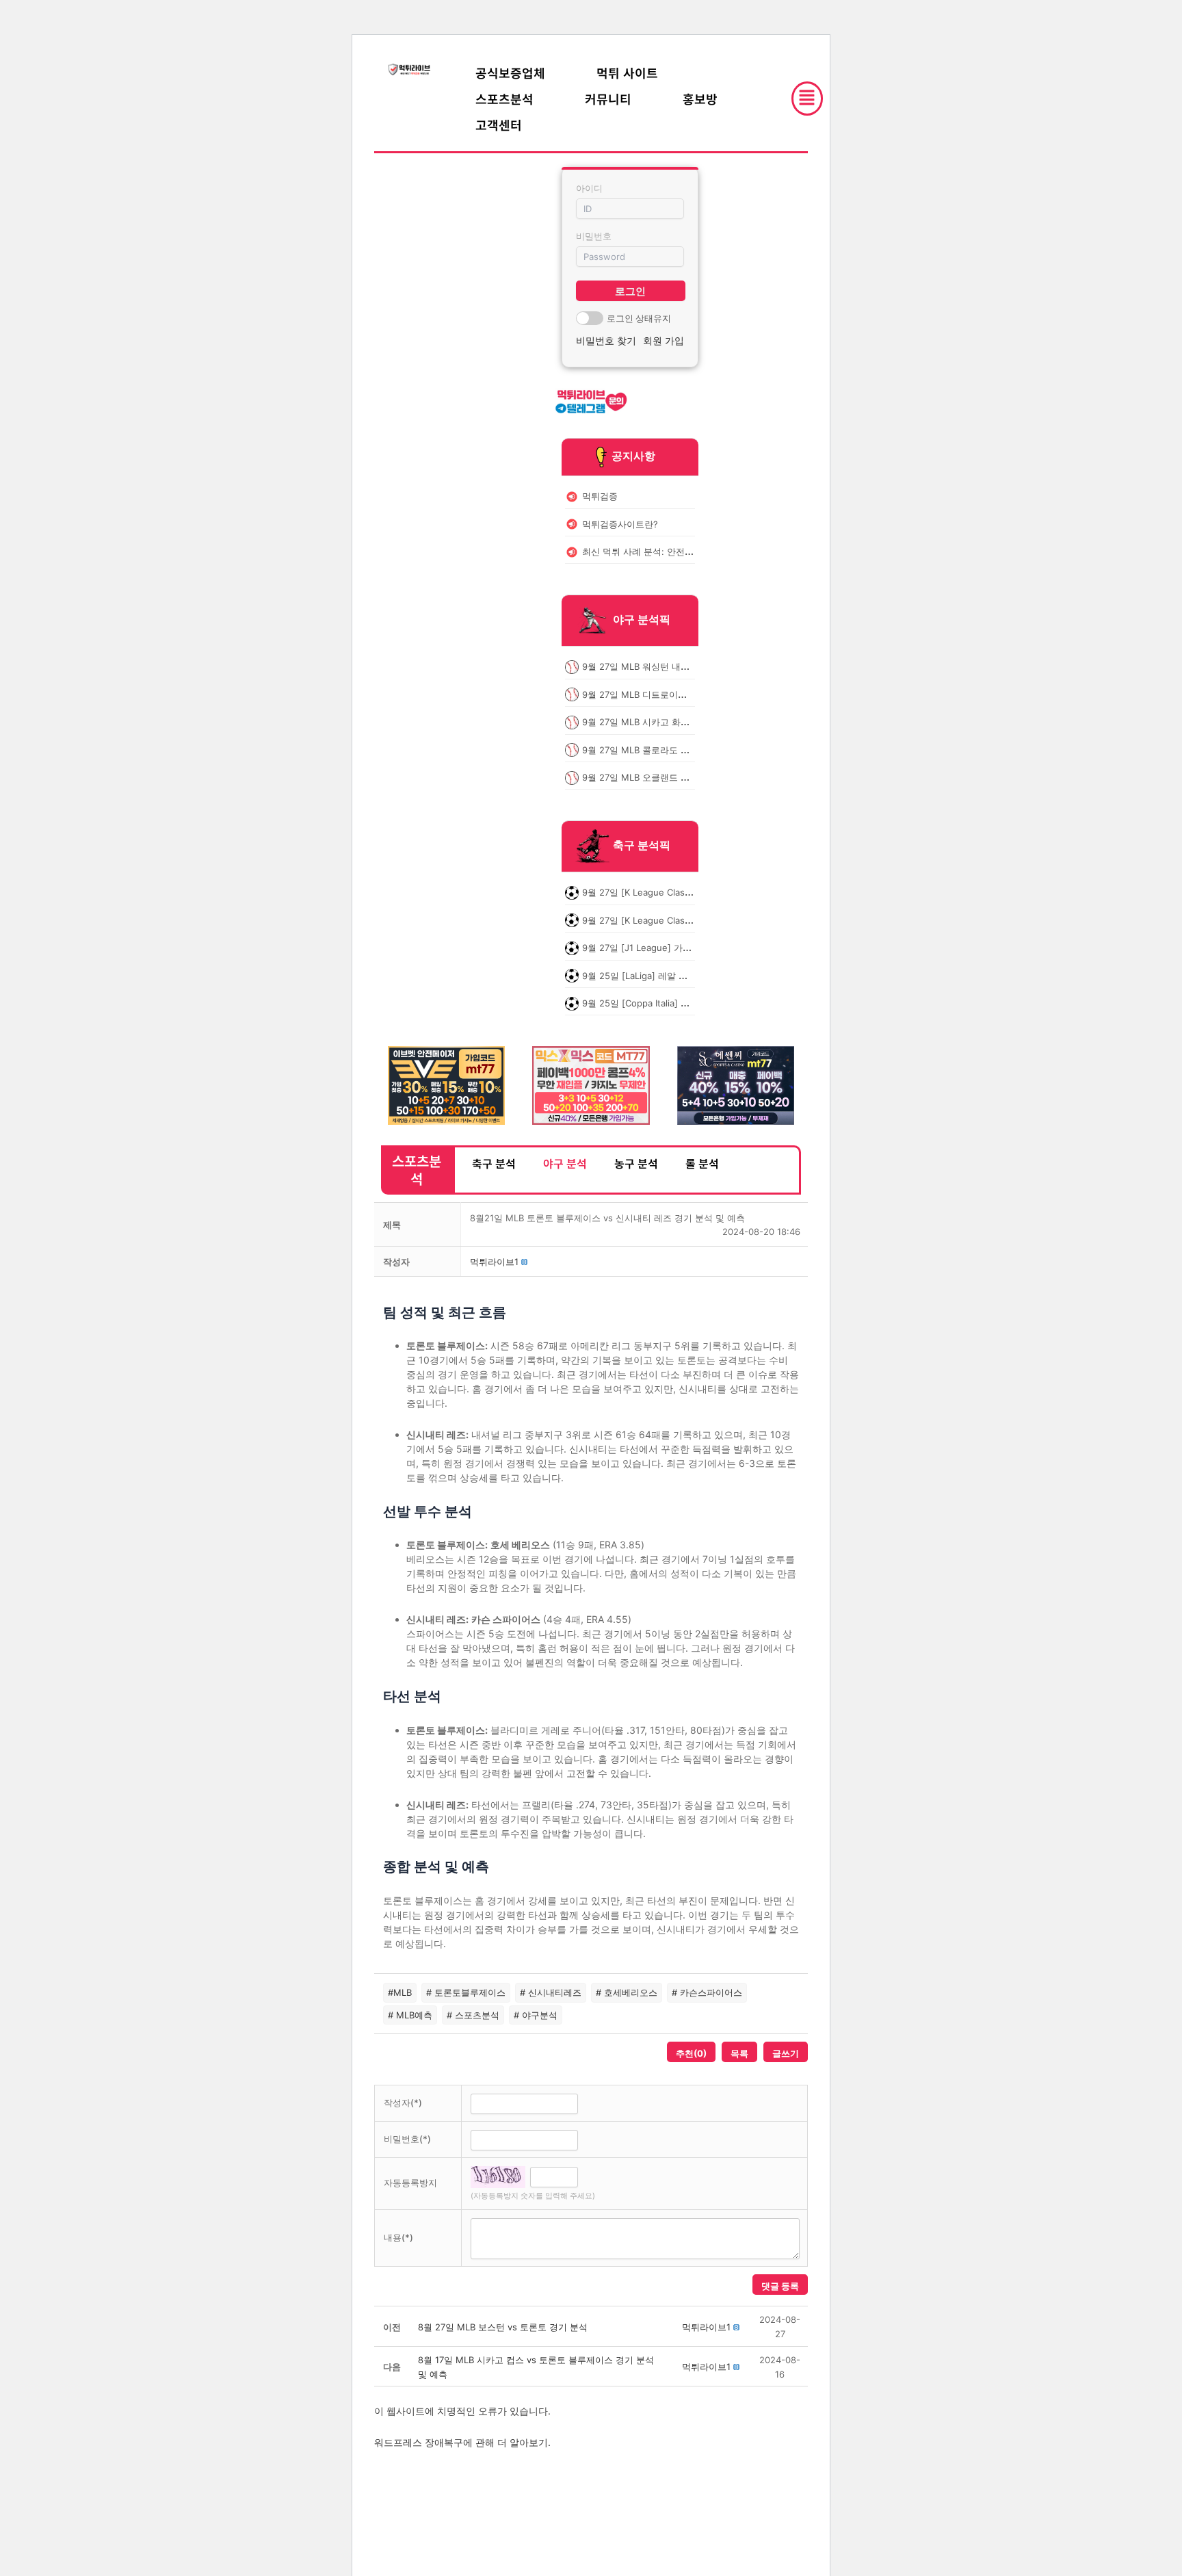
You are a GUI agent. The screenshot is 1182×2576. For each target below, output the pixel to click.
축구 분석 (494, 1163)
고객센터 (499, 125)
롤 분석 (702, 1163)
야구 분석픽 (642, 620)
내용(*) (398, 2237)
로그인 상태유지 (639, 318)
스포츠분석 (504, 99)
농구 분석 (636, 1163)
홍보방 (700, 99)
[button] (494, 1262)
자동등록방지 (410, 2183)
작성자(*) (403, 2103)
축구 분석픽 (642, 846)
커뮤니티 (608, 99)
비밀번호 (594, 236)
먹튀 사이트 (627, 73)
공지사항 (633, 456)
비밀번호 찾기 (606, 340)
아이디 (589, 188)
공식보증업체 (510, 73)
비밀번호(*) (407, 2139)
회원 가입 (664, 340)
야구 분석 (565, 1163)
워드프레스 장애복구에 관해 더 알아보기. (462, 2442)
